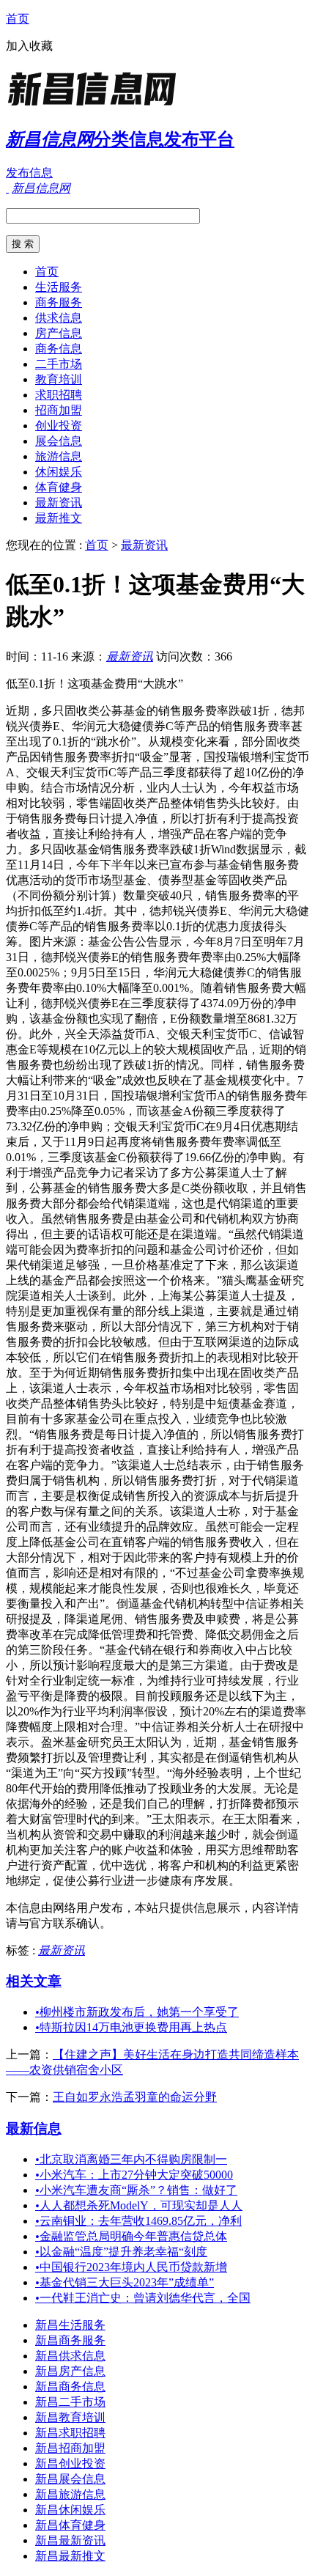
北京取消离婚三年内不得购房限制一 (131, 2159)
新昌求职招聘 (70, 2433)
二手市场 (59, 364)
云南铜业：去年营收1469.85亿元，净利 (138, 2221)
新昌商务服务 (70, 2340)
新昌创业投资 (70, 2463)
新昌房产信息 (70, 2371)
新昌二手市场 (70, 2402)
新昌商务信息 (70, 2387)
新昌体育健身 (70, 2525)
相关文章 (34, 1981)
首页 (18, 19)
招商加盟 (59, 410)
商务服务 (59, 302)
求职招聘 (59, 395)
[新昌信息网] (97, 106)
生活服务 (59, 287)
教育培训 (59, 379)
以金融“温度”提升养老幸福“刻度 (121, 2252)
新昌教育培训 (70, 2417)
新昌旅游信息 (70, 2494)
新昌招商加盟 (70, 2448)
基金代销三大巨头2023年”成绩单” (125, 2282)
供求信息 (59, 318)
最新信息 (34, 2128)
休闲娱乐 (59, 472)
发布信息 (29, 173)
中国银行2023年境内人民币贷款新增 (131, 2267)
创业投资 (59, 426)
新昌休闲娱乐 (70, 2510)
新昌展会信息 (70, 2479)
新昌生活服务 (70, 2325)
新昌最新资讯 (70, 2540)
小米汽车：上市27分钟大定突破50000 (134, 2175)
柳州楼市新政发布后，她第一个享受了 (137, 2012)
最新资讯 (59, 503)
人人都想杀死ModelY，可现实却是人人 (139, 2205)
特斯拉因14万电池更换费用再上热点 (131, 2027)
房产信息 (59, 333)
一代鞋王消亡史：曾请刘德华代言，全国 (143, 2298)
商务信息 (59, 349)
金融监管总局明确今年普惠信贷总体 (131, 2236)
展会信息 (59, 441)
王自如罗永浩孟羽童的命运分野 (135, 2097)
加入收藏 (29, 46)
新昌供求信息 (70, 2356)
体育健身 (59, 487)
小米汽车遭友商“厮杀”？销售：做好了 (136, 2190)
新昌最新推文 (70, 2556)
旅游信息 (59, 456)
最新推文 (59, 518)
